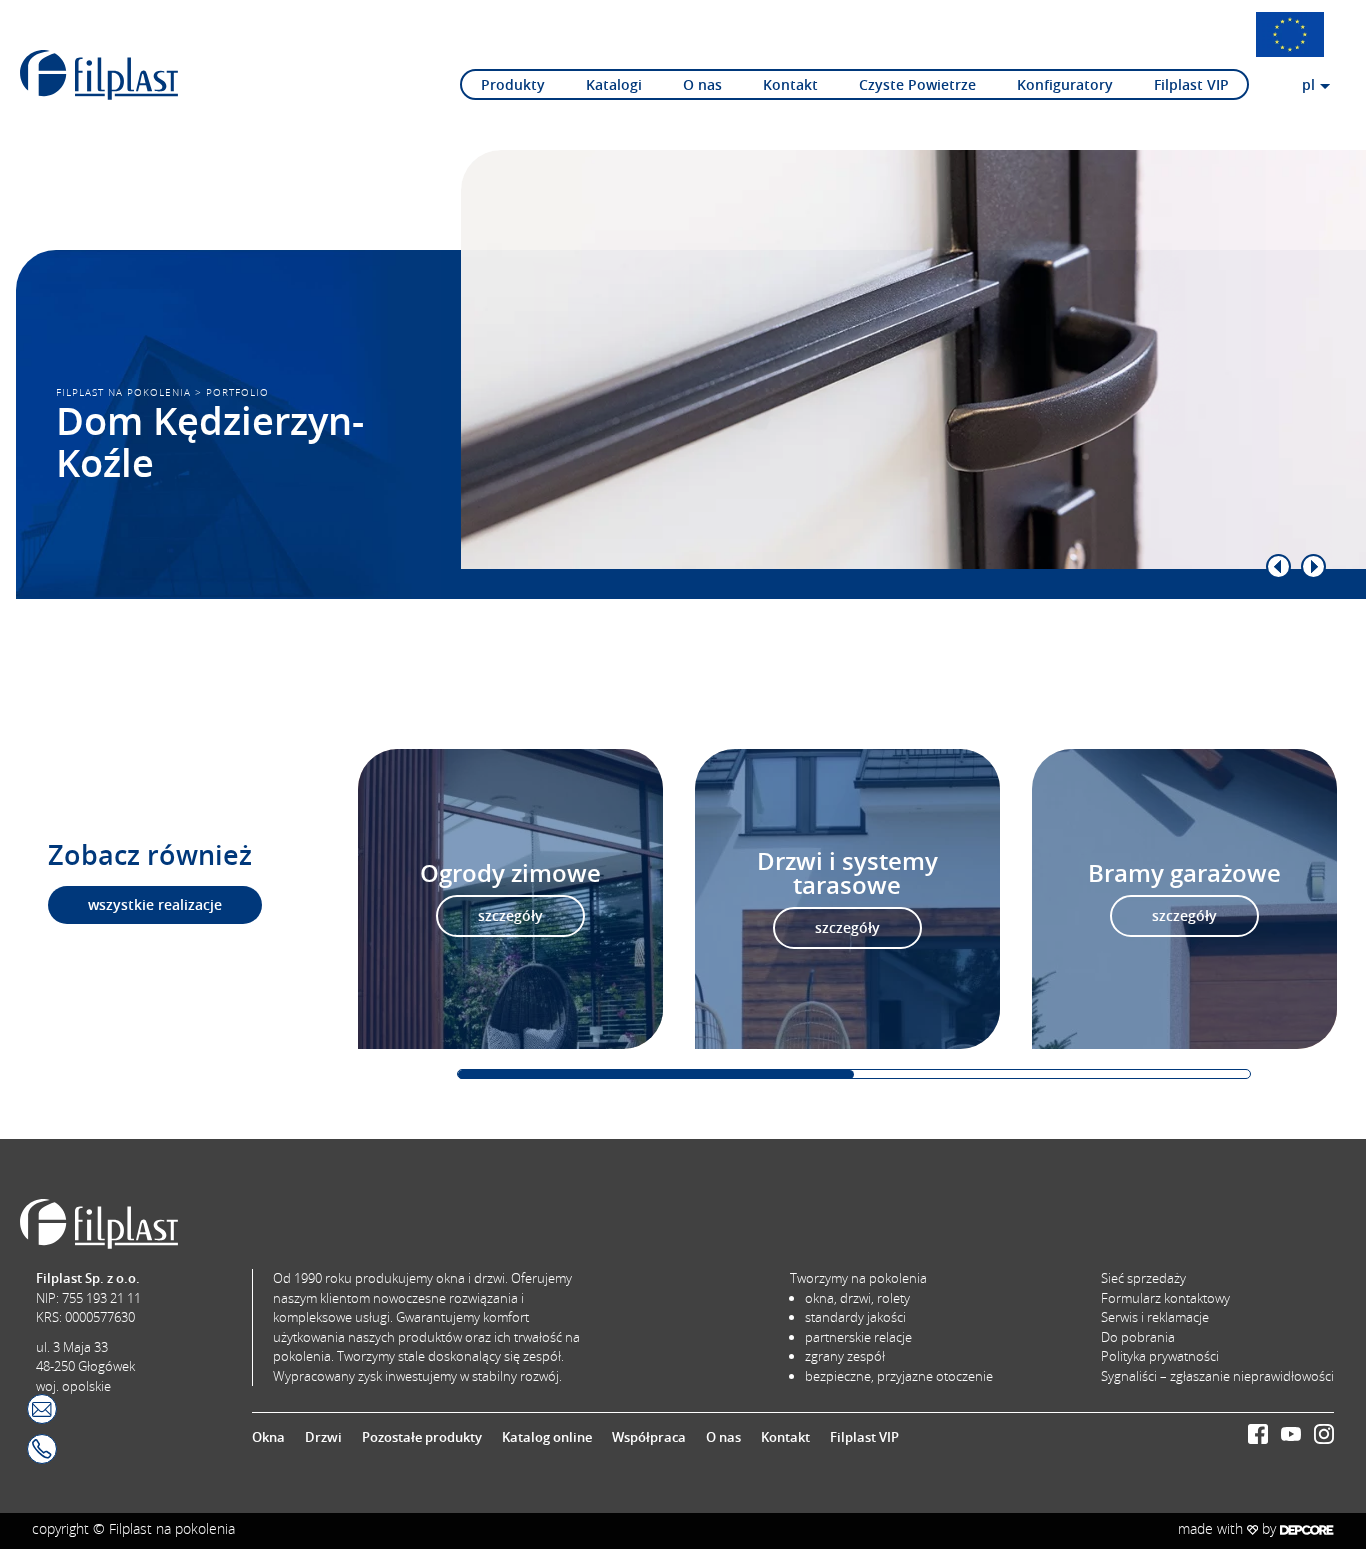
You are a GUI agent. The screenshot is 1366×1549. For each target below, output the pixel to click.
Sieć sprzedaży (1143, 1278)
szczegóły (510, 916)
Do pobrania (1138, 1337)
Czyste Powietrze (917, 84)
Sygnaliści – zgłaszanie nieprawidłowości (1217, 1376)
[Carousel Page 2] (1052, 1074)
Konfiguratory (1065, 84)
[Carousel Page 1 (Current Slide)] (656, 1074)
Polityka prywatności (1160, 1356)
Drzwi (323, 1437)
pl (1308, 84)
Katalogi (614, 84)
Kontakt (790, 84)
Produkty (513, 84)
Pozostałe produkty (422, 1437)
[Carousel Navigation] (873, 566)
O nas (702, 84)
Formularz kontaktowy (1165, 1298)
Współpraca (649, 1437)
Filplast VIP (1191, 84)
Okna (268, 1437)
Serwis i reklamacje (1155, 1317)
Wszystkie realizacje (155, 905)
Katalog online (547, 1437)
